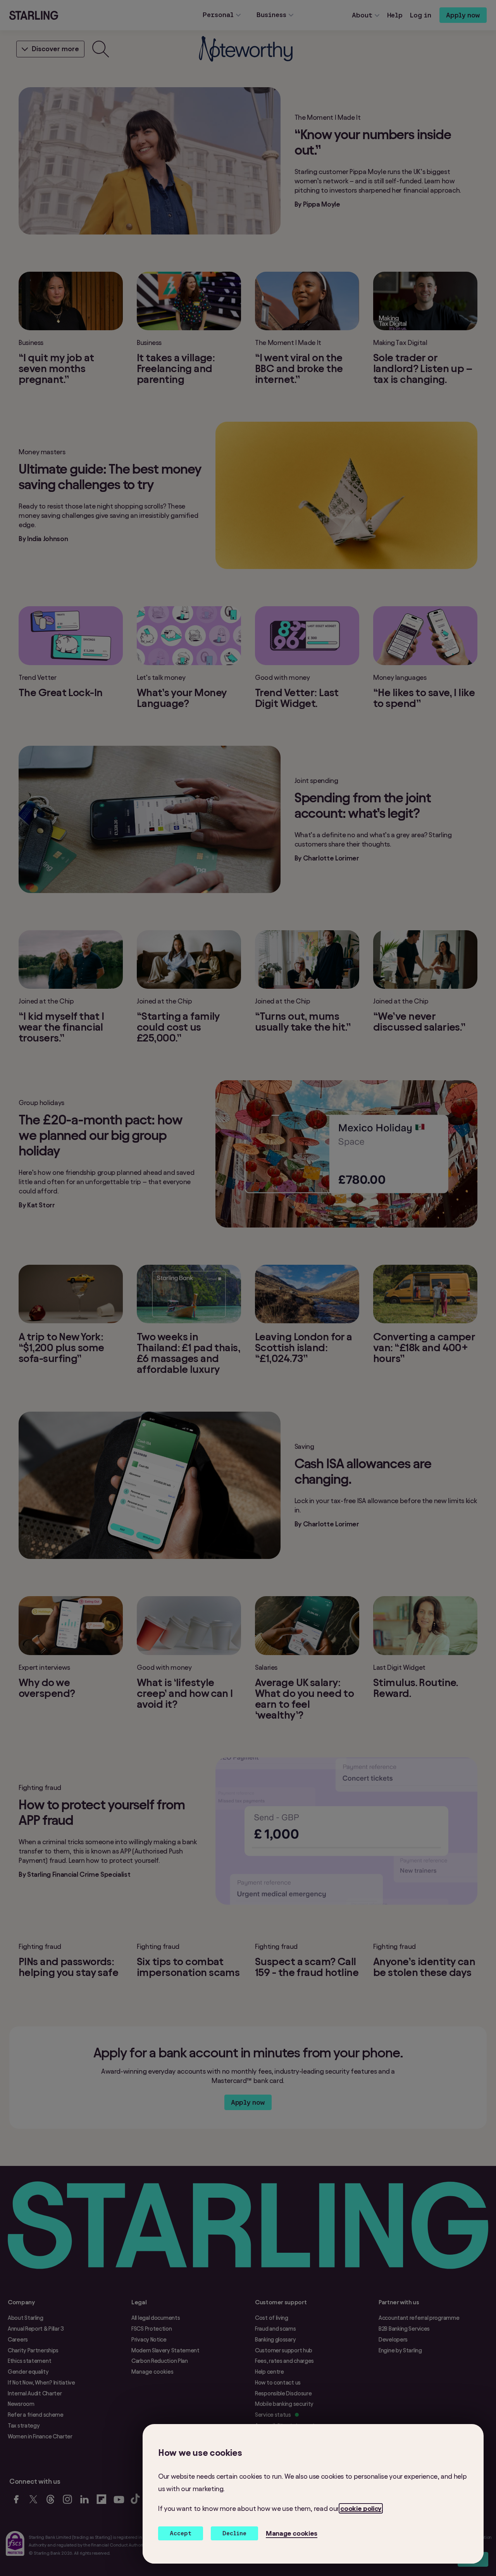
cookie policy (361, 2508)
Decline (234, 2533)
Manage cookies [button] (292, 2533)
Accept (181, 2533)
